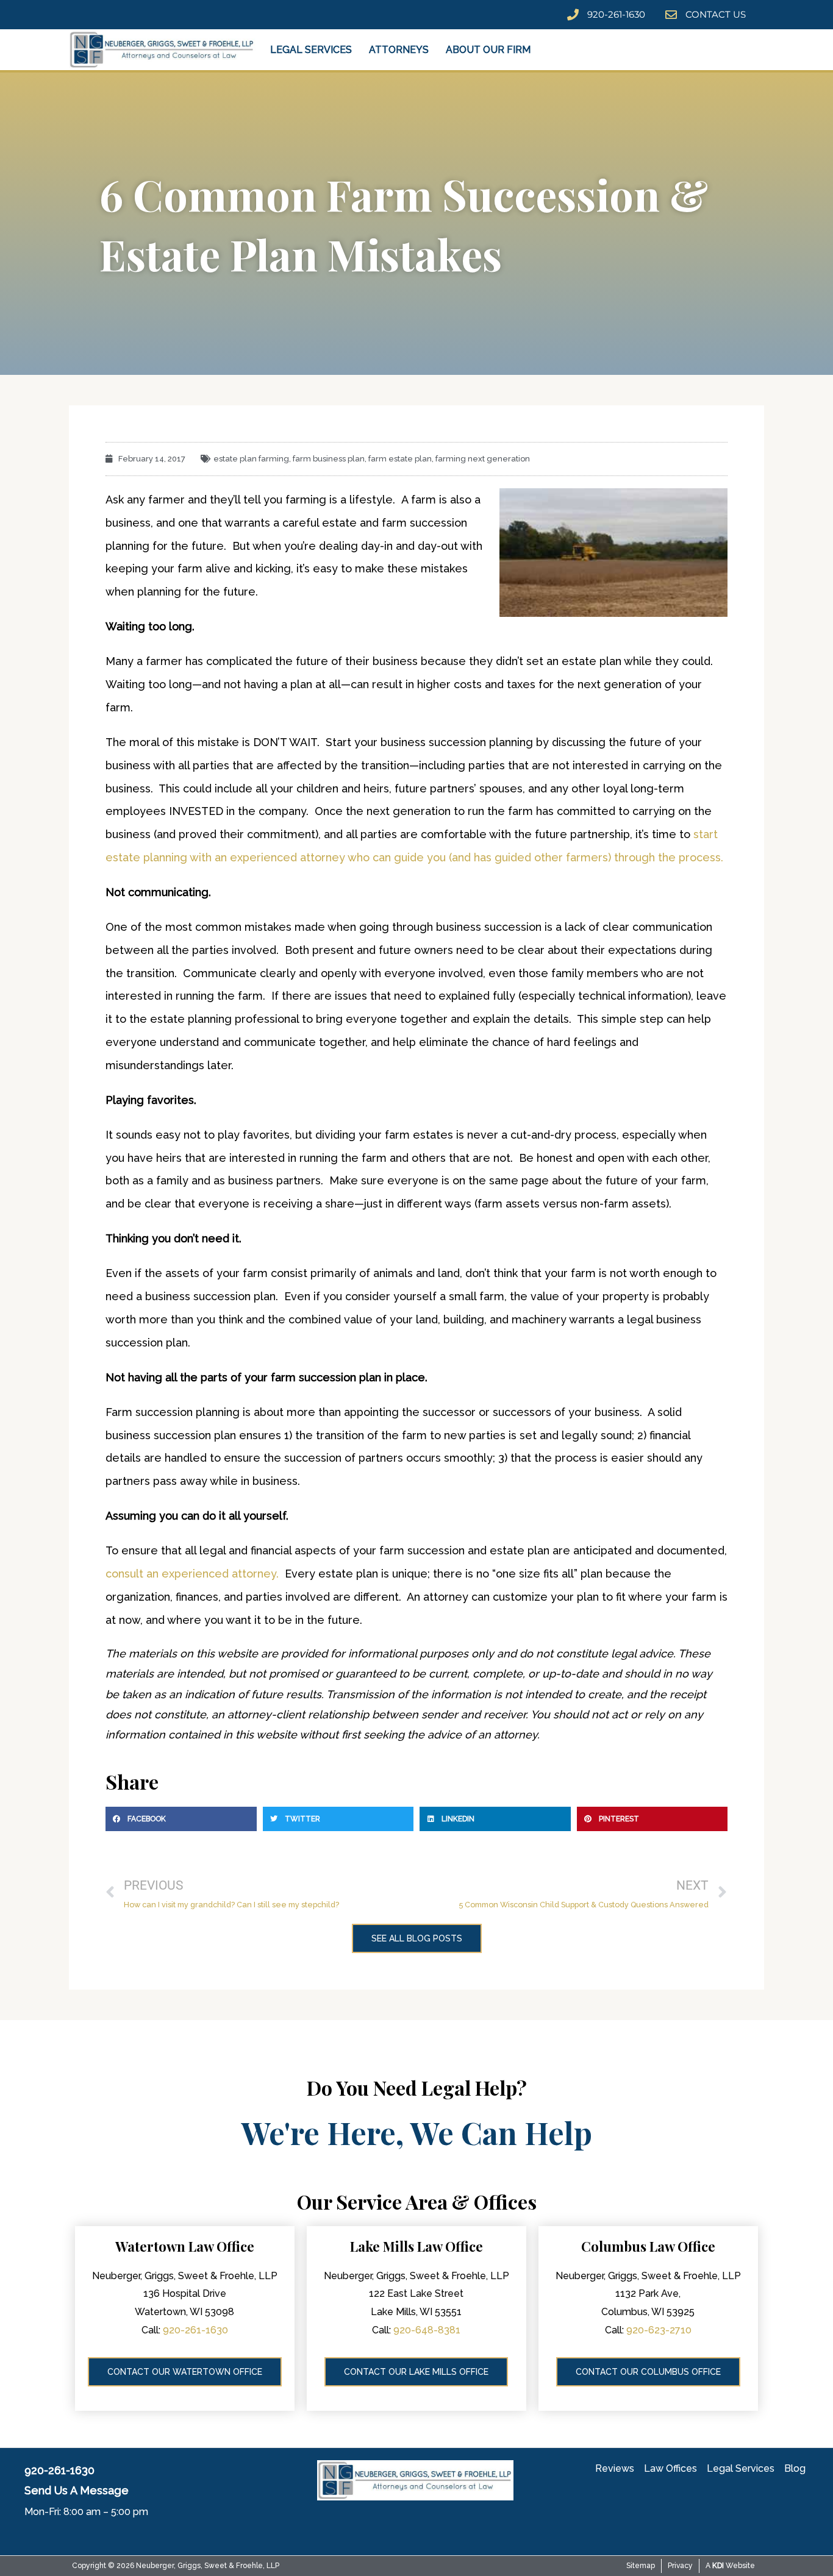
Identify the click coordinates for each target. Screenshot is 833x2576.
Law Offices (670, 2468)
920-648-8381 (427, 2330)
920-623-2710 (659, 2330)
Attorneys (399, 50)
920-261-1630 (195, 2330)
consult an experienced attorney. (192, 1574)
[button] (181, 1819)
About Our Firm (488, 50)
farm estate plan (400, 459)
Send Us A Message (77, 2490)
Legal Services (311, 50)
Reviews (615, 2468)
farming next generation (483, 459)
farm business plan (329, 459)
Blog (795, 2468)
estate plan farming (251, 459)
